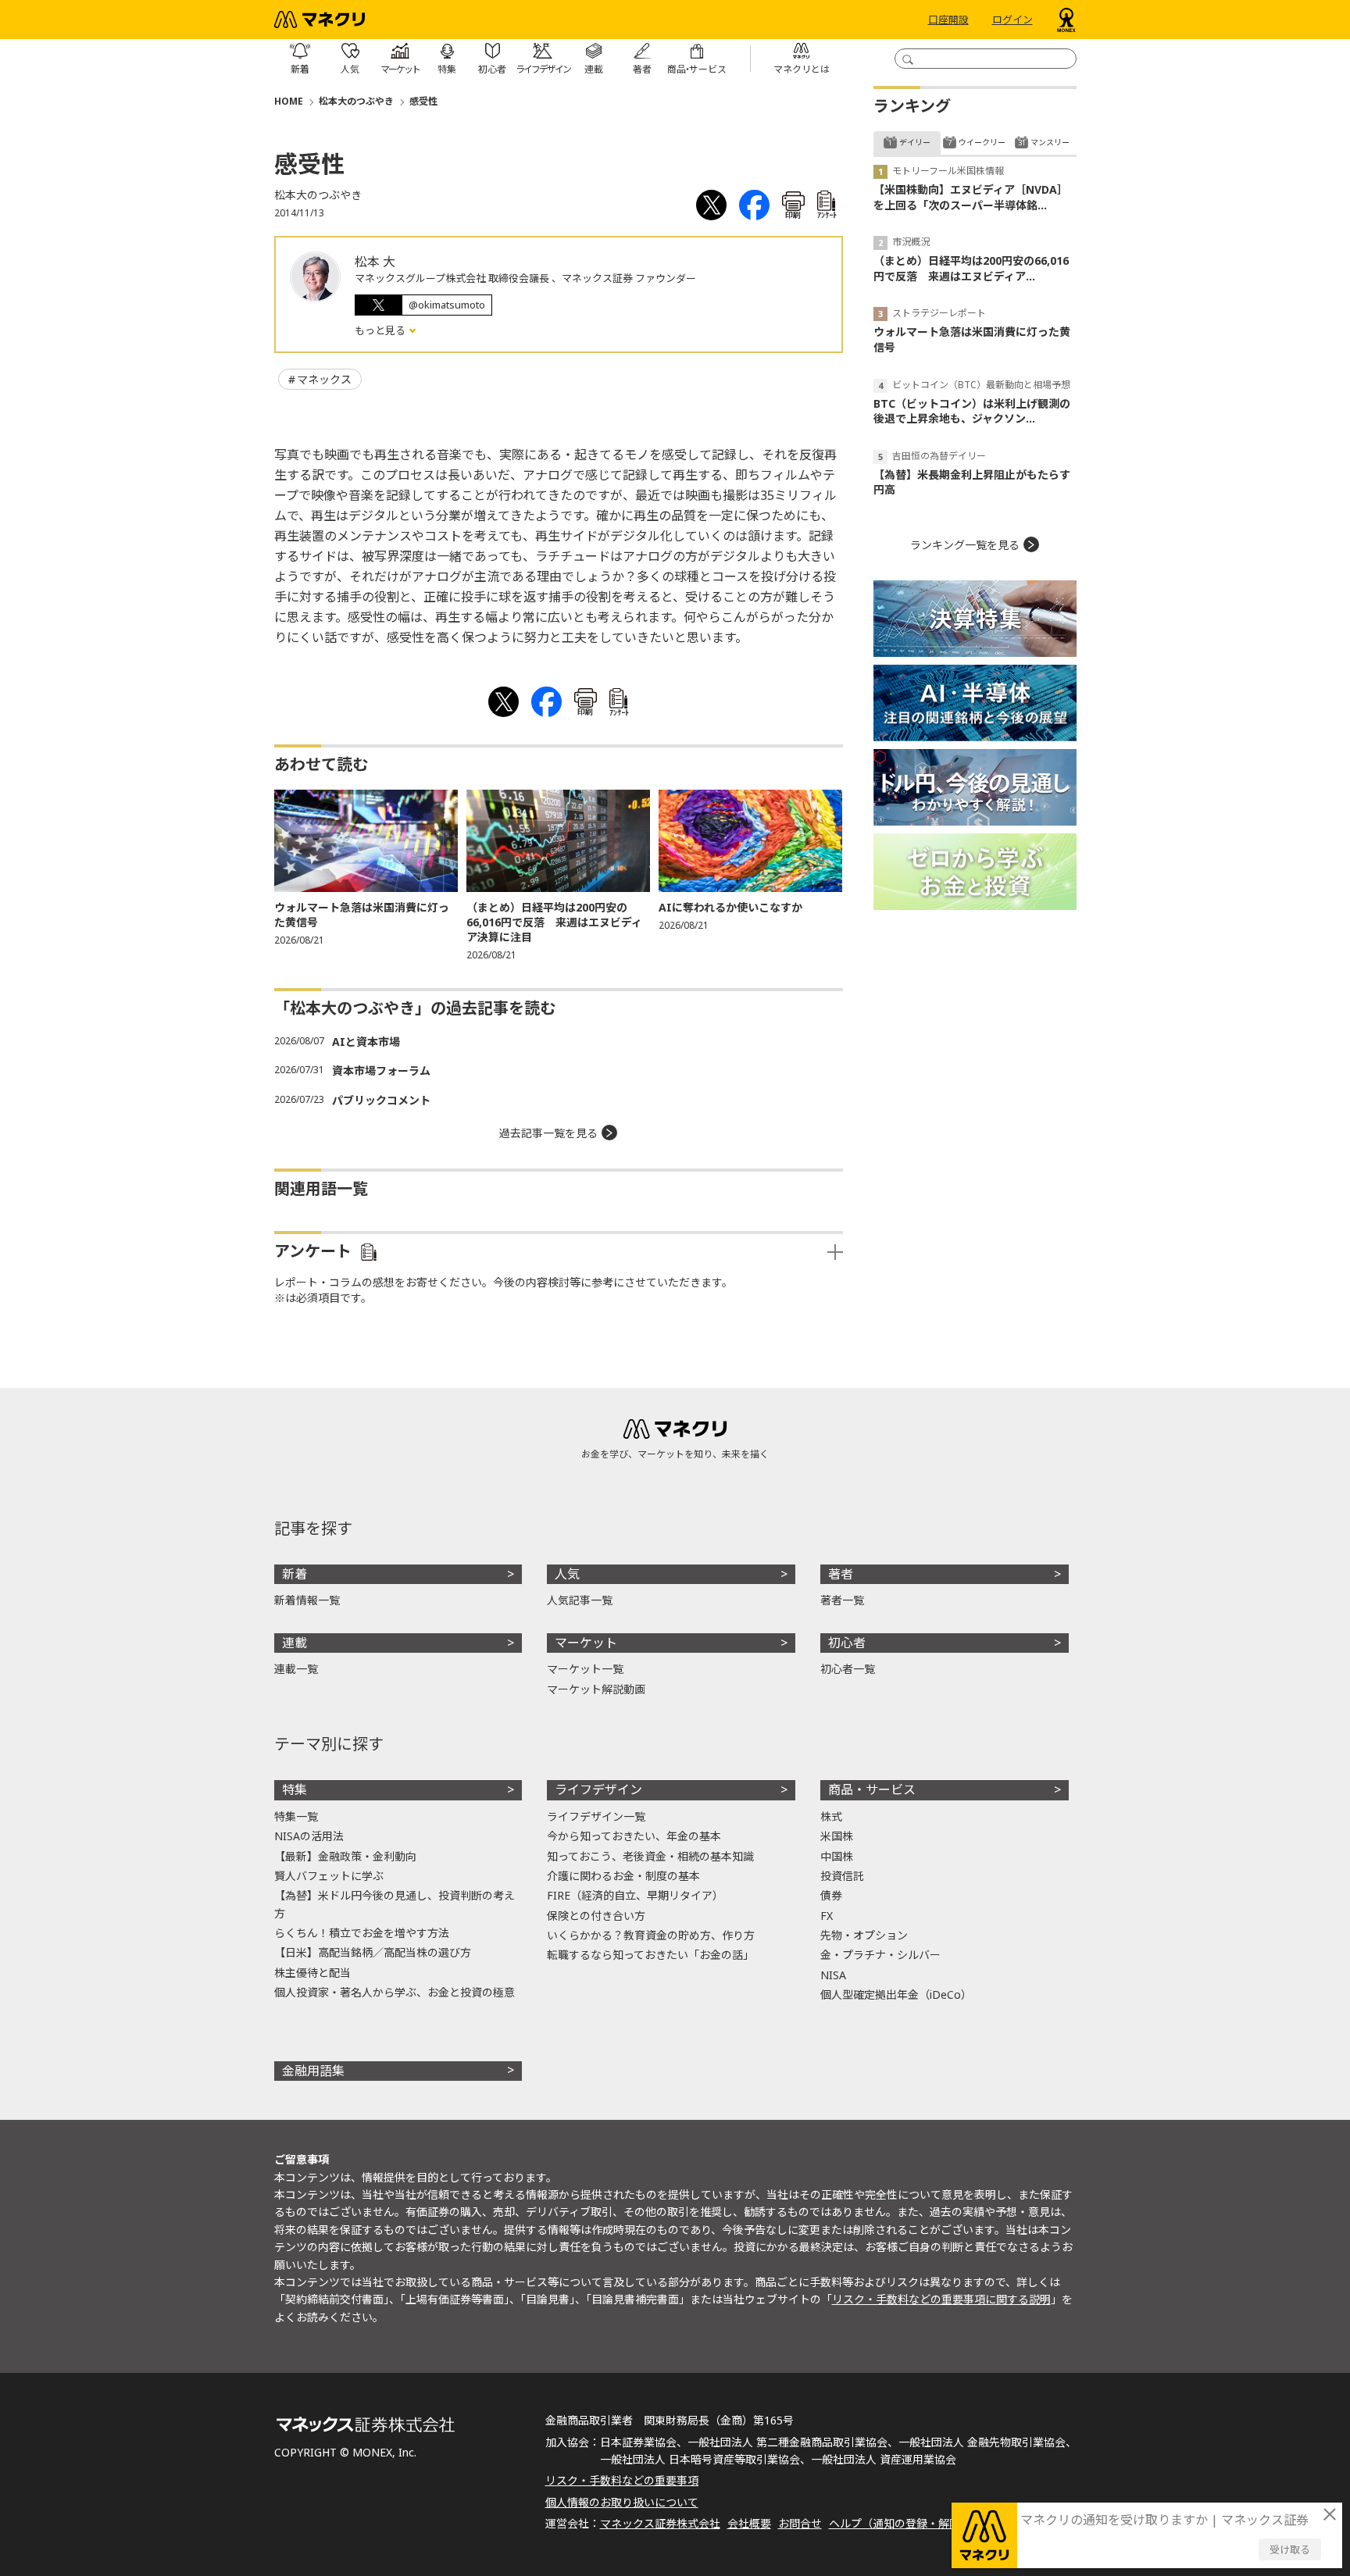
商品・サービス (872, 1789)
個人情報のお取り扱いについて (622, 2502)
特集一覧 (296, 1816)
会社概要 (749, 2523)
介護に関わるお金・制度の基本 (623, 1876)
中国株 (837, 1856)
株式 (831, 1816)
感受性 (423, 101)
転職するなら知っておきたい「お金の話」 (650, 1955)
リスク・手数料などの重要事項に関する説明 (941, 2299)
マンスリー (1050, 142)
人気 (567, 1574)
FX (827, 1916)
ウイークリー (982, 142)
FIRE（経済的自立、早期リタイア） (635, 1895)
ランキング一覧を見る (965, 545)
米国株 (837, 1836)
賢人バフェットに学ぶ (329, 1876)
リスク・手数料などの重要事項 (622, 2480)
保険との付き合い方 (596, 1916)
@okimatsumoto (447, 305)
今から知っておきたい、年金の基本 (634, 1836)
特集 (295, 1789)
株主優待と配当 (312, 1973)
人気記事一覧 (580, 1600)
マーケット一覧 (585, 1669)
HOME (289, 101)
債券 (831, 1895)
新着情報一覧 (307, 1600)
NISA (833, 1975)
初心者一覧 (848, 1669)
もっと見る (381, 330)
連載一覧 (296, 1669)
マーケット (586, 1643)
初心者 (847, 1643)
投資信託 (842, 1876)
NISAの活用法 (309, 1836)
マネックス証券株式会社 (660, 2523)
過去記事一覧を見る (548, 1133)
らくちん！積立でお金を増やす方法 (362, 1933)
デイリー (915, 142)
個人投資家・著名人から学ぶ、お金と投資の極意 (395, 1992)
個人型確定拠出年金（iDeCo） (896, 1994)
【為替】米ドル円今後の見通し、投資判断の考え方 (395, 1904)
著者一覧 (842, 1600)
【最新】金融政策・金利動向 (345, 1856)
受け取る (1290, 2549)
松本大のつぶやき (356, 101)
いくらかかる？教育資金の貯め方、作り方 (651, 1935)
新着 (295, 1574)
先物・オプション (864, 1935)
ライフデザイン (598, 1789)
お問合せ (800, 2523)
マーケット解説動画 (596, 1689)
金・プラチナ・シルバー (880, 1955)
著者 (841, 1574)
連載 (295, 1643)
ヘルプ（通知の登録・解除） (900, 2523)
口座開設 (948, 20)
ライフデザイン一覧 (596, 1816)
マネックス (324, 379)
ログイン (1012, 20)
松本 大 (375, 262)
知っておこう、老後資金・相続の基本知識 (650, 1856)
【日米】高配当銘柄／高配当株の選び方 (373, 1952)
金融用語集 (313, 2071)
